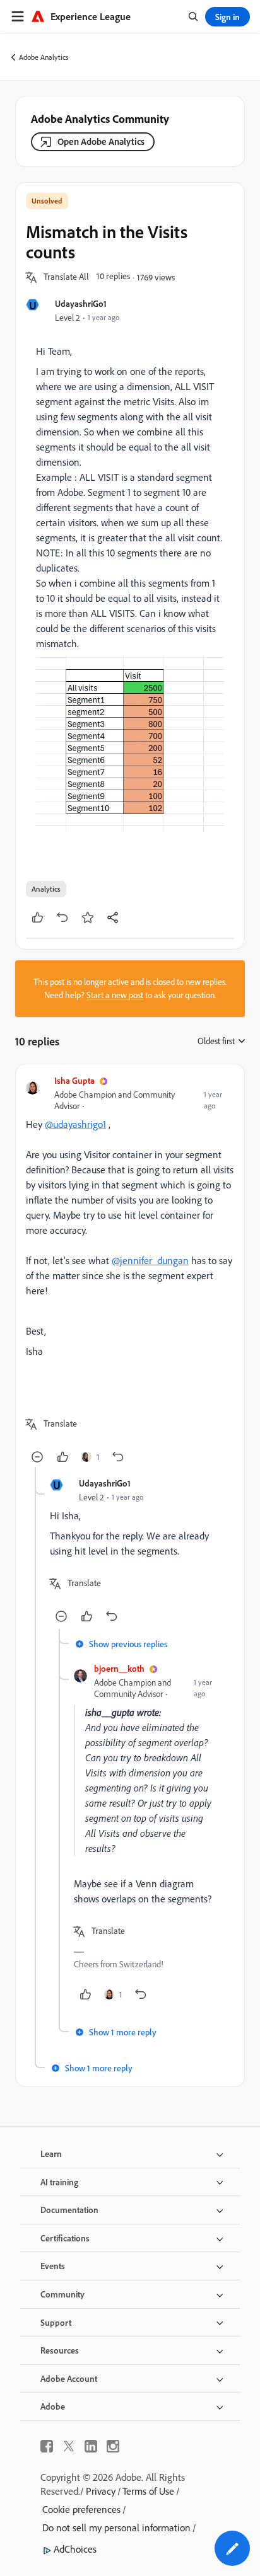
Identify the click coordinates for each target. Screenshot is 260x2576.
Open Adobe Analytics (101, 141)
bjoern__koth (119, 1668)
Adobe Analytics (44, 57)
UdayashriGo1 (81, 303)
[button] (66, 277)
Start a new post (115, 995)
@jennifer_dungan (150, 1260)
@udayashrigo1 (75, 1124)
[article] (130, 1271)
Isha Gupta (74, 1080)
